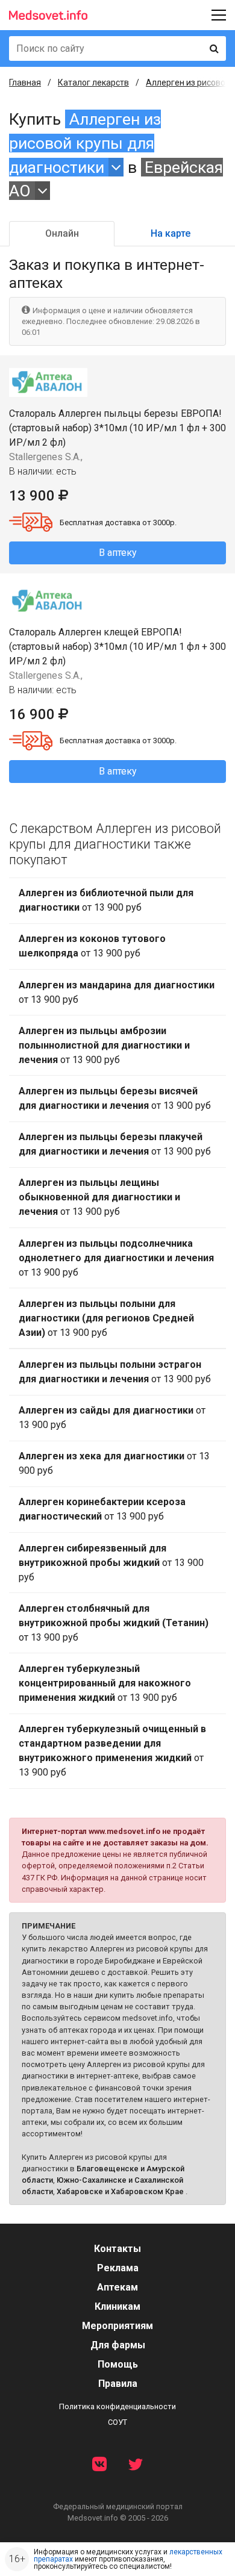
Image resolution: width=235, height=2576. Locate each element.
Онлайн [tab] (62, 233)
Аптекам (117, 2287)
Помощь (118, 2364)
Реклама (118, 2268)
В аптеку (118, 553)
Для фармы (118, 2345)
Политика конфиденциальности (117, 2406)
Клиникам (117, 2306)
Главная (25, 83)
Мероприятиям (117, 2326)
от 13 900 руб (106, 900)
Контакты (117, 2249)
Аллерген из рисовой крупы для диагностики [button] (85, 143)
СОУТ (117, 2422)
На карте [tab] (171, 233)
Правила (118, 2384)
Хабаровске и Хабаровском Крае (120, 2191)
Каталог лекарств (93, 83)
